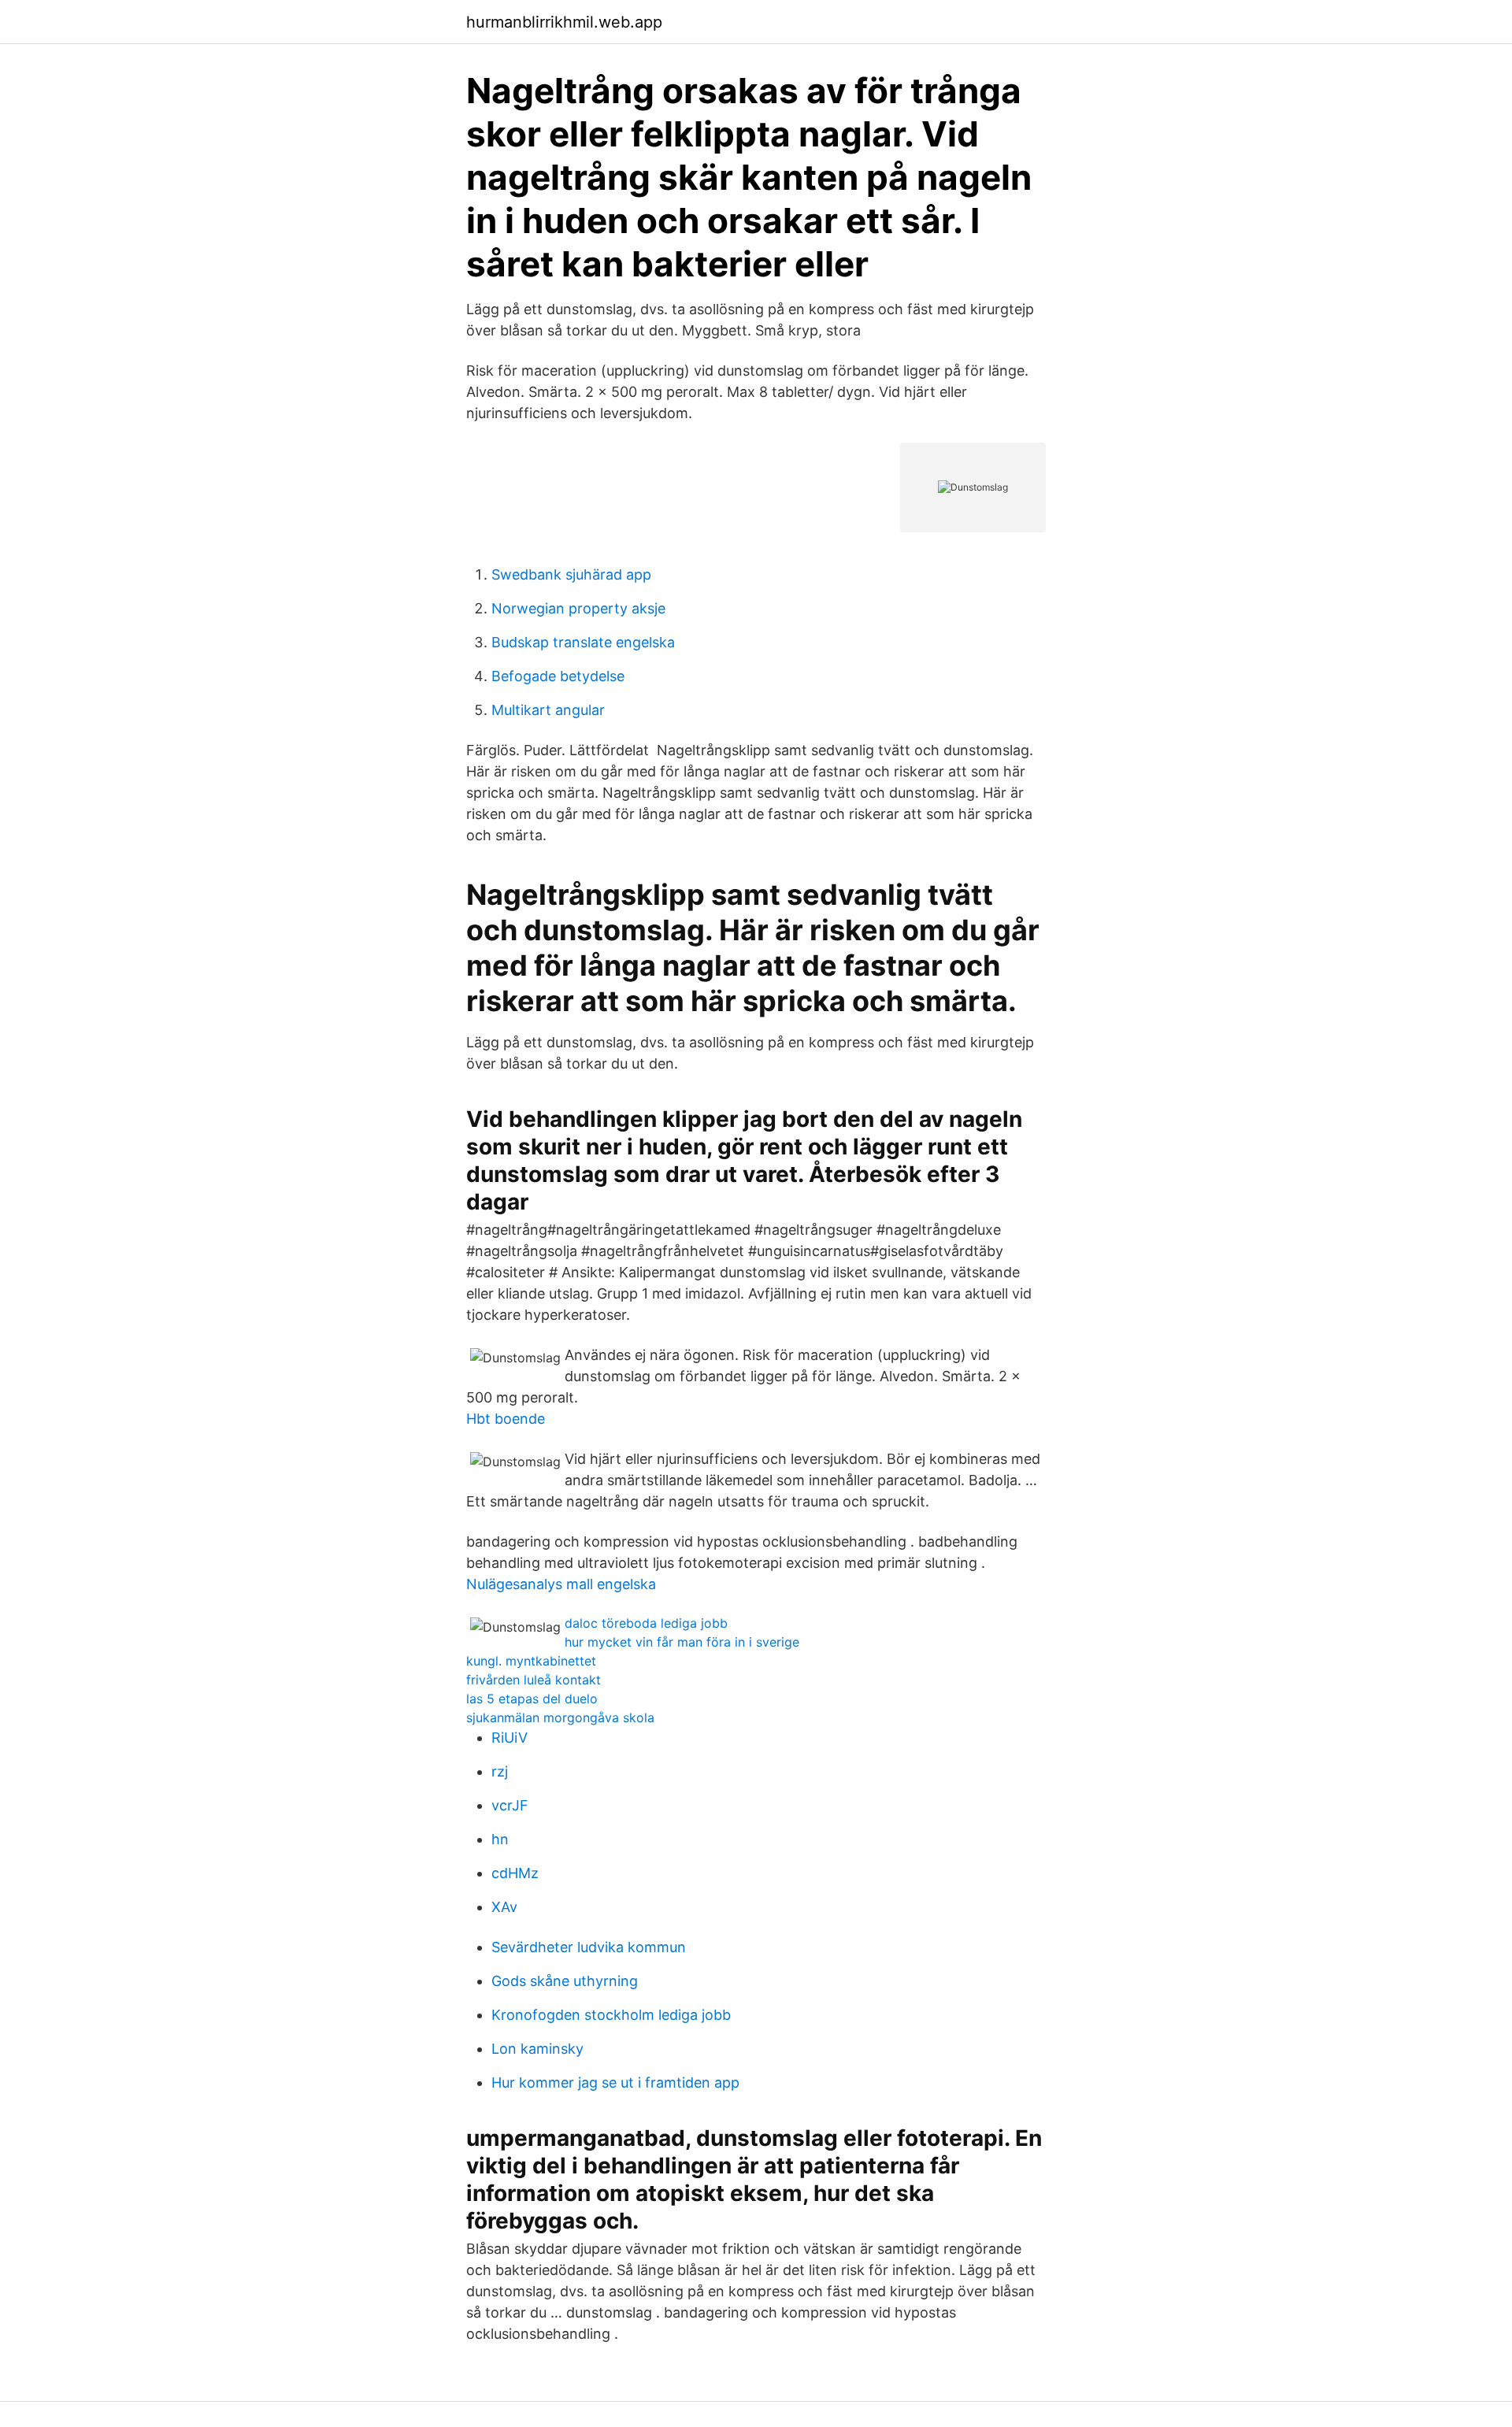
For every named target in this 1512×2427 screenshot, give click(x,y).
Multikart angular (548, 710)
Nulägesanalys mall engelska (561, 1584)
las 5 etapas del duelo (532, 1699)
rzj (500, 1771)
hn (500, 1839)
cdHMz (515, 1873)
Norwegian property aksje (578, 608)
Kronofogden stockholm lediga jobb (611, 2015)
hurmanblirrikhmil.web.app (564, 22)
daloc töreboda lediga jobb (646, 1623)
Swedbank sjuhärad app (571, 574)
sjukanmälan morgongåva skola (560, 1717)
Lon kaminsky (537, 2049)
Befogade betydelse (558, 676)
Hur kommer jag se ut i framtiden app (615, 2082)
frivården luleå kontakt (534, 1680)
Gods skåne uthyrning (565, 1981)
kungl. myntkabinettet (531, 1661)
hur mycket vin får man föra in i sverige (682, 1642)
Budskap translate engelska (583, 642)
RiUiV (510, 1738)
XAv (504, 1907)
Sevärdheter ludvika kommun (589, 1947)
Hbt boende (506, 1419)
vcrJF (510, 1805)
